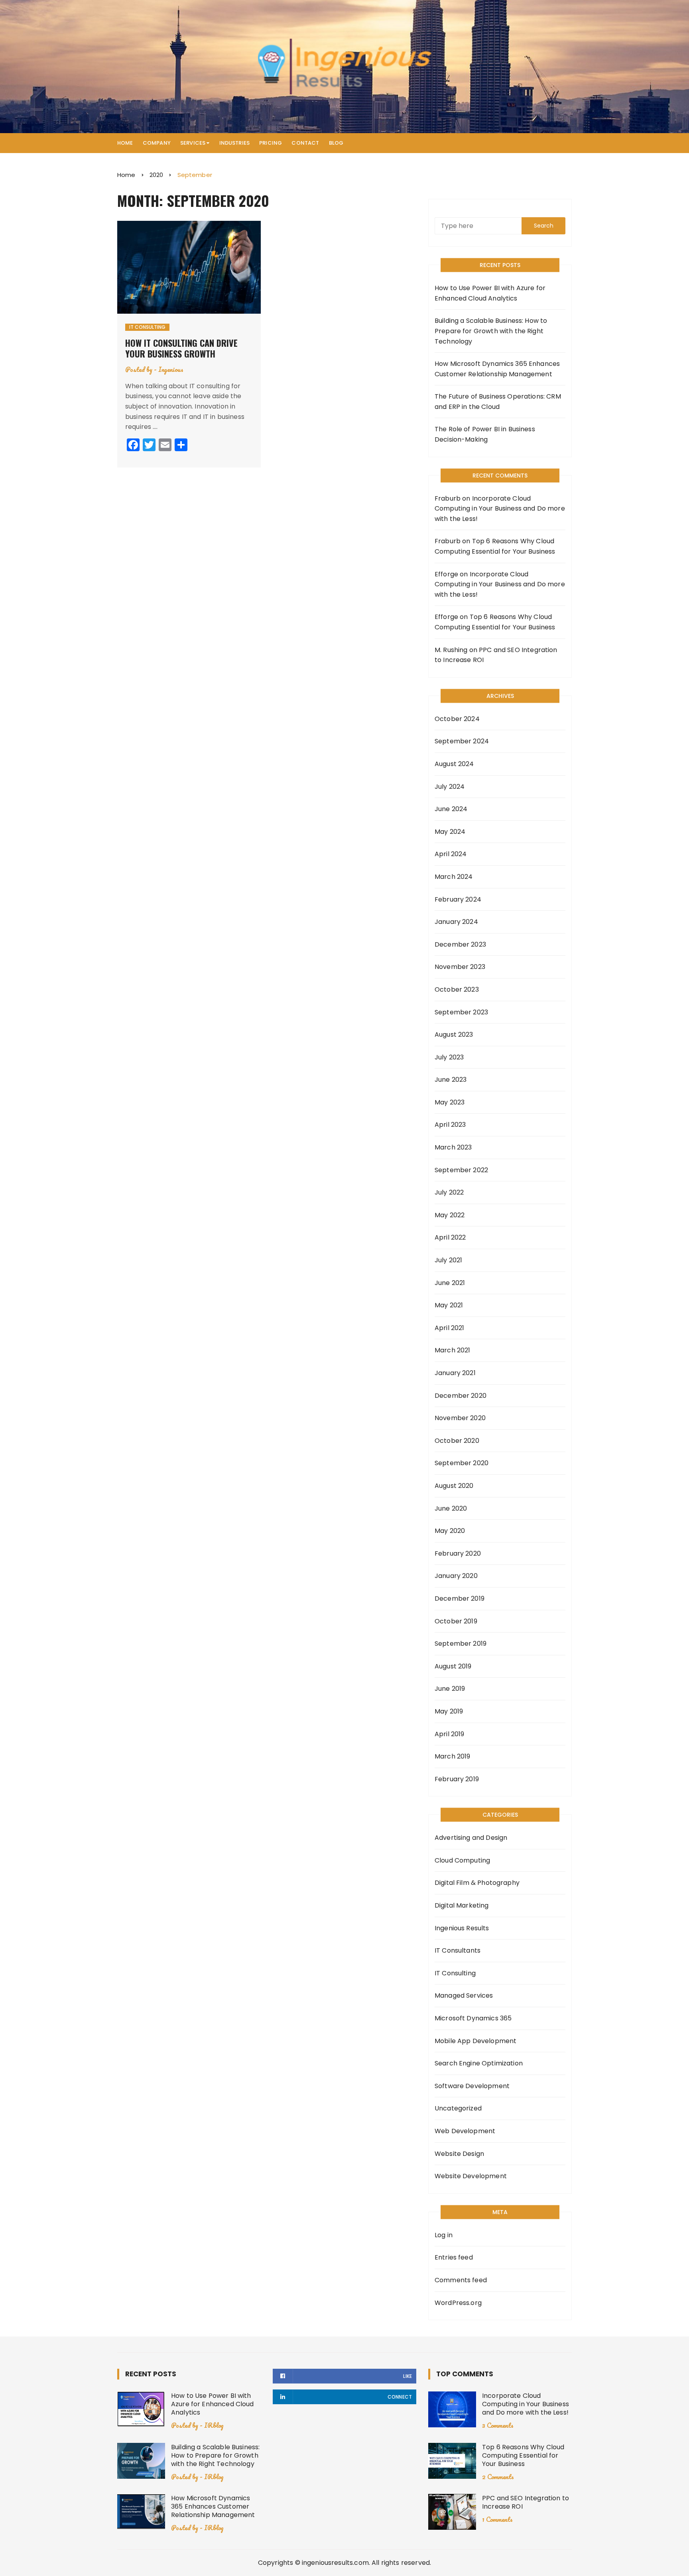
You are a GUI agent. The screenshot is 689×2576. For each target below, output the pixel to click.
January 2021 (455, 1373)
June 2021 (450, 1283)
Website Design (459, 2154)
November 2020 (460, 1418)
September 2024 (462, 741)
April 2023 (450, 1125)
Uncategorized (458, 2108)
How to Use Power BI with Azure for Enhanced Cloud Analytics (490, 293)
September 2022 (461, 1170)
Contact (305, 143)
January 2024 (456, 922)
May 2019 (449, 1711)
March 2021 (453, 1350)
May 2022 (450, 1215)
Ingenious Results (462, 1928)
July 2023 (449, 1057)
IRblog (214, 2425)
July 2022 (449, 1192)
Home (125, 143)
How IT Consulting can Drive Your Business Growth (181, 348)
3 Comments (498, 2425)
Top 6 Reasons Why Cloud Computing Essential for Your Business (523, 2455)
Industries (235, 143)
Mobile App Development (475, 2041)
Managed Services (464, 1995)
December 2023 (460, 944)
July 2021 (448, 1260)
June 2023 (451, 1080)
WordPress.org (458, 2303)
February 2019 (457, 1779)
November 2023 (460, 967)
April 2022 (450, 1237)
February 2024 (458, 899)
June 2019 (450, 1689)
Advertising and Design (471, 1838)
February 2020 (458, 1553)
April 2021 (450, 1328)
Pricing (271, 143)
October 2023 (457, 989)
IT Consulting (147, 327)
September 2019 (461, 1644)
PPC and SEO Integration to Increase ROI (526, 2502)
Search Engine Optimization (479, 2063)
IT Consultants (458, 1950)
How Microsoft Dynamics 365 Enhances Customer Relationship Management (497, 369)
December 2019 (460, 1598)
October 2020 (457, 1441)
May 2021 (449, 1305)
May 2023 (450, 1102)
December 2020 (461, 1396)
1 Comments (497, 2519)
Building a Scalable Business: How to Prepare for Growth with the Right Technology (491, 331)
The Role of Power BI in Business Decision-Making (485, 434)
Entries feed (454, 2257)
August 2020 (454, 1486)
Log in (444, 2235)
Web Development (465, 2131)
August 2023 (454, 1035)
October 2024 (457, 719)
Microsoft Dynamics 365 (473, 2018)
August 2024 (454, 764)
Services (193, 143)
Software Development (472, 2086)
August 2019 (453, 1666)
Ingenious (171, 369)
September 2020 (462, 1463)
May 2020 (450, 1531)
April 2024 (451, 854)
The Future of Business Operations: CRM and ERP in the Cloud (498, 402)
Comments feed (461, 2280)
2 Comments (498, 2477)
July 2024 (450, 787)
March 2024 (454, 877)
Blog (336, 143)
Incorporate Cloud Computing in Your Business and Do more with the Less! (500, 509)
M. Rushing (451, 650)
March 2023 (453, 1147)
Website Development (471, 2176)
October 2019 (456, 1621)
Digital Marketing (462, 1905)
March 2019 (453, 1756)
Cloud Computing (462, 1860)
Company (157, 143)
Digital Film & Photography (477, 1883)
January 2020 (456, 1576)
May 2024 (450, 832)
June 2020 (451, 1508)
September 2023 (461, 1012)
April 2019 (450, 1734)
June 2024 (451, 809)
